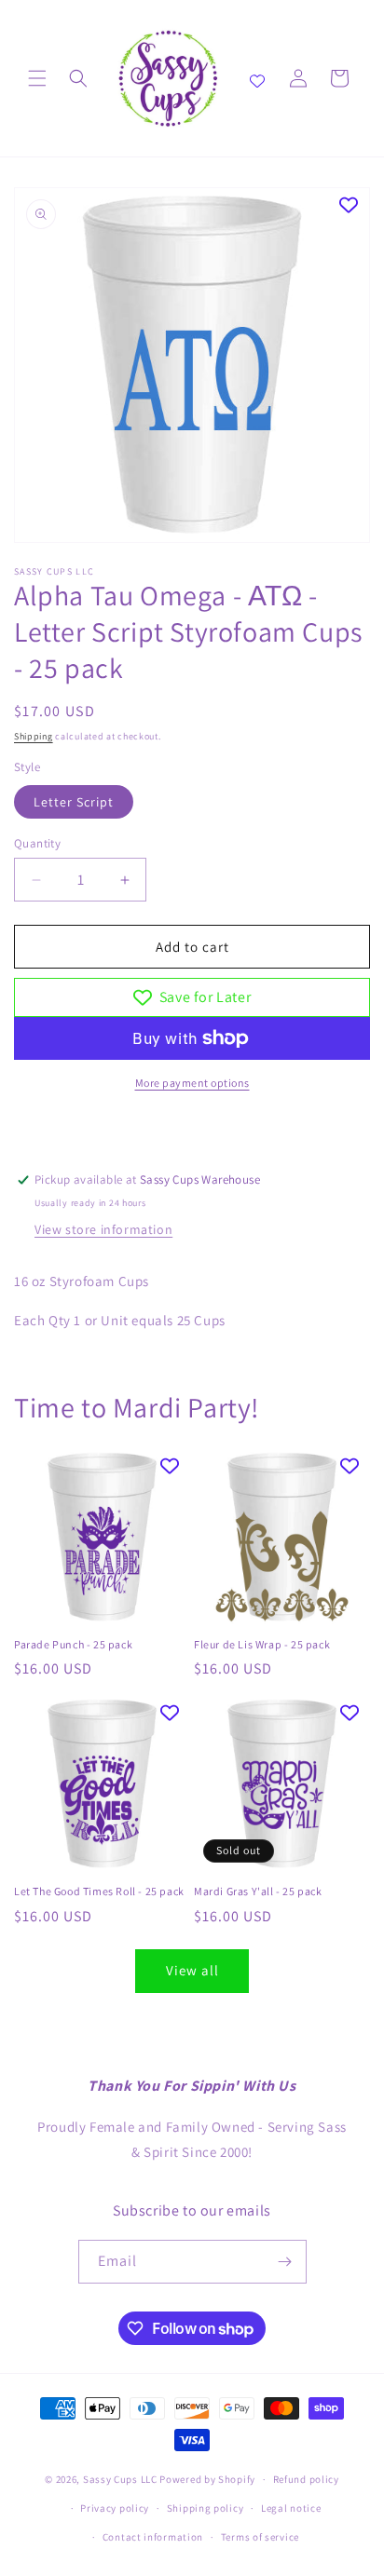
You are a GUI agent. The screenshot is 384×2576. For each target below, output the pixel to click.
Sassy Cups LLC (120, 2479)
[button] (37, 78)
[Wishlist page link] (257, 78)
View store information (103, 1229)
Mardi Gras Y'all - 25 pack (258, 1891)
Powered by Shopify (207, 2479)
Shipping (34, 736)
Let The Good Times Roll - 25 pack (99, 1891)
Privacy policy (115, 2508)
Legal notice (291, 2508)
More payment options (192, 1083)
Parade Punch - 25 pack (73, 1644)
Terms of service (260, 2537)
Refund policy (306, 2479)
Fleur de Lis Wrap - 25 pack (262, 1644)
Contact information (153, 2537)
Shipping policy (206, 2508)
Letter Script (74, 802)
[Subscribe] (285, 2262)
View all (192, 1970)
